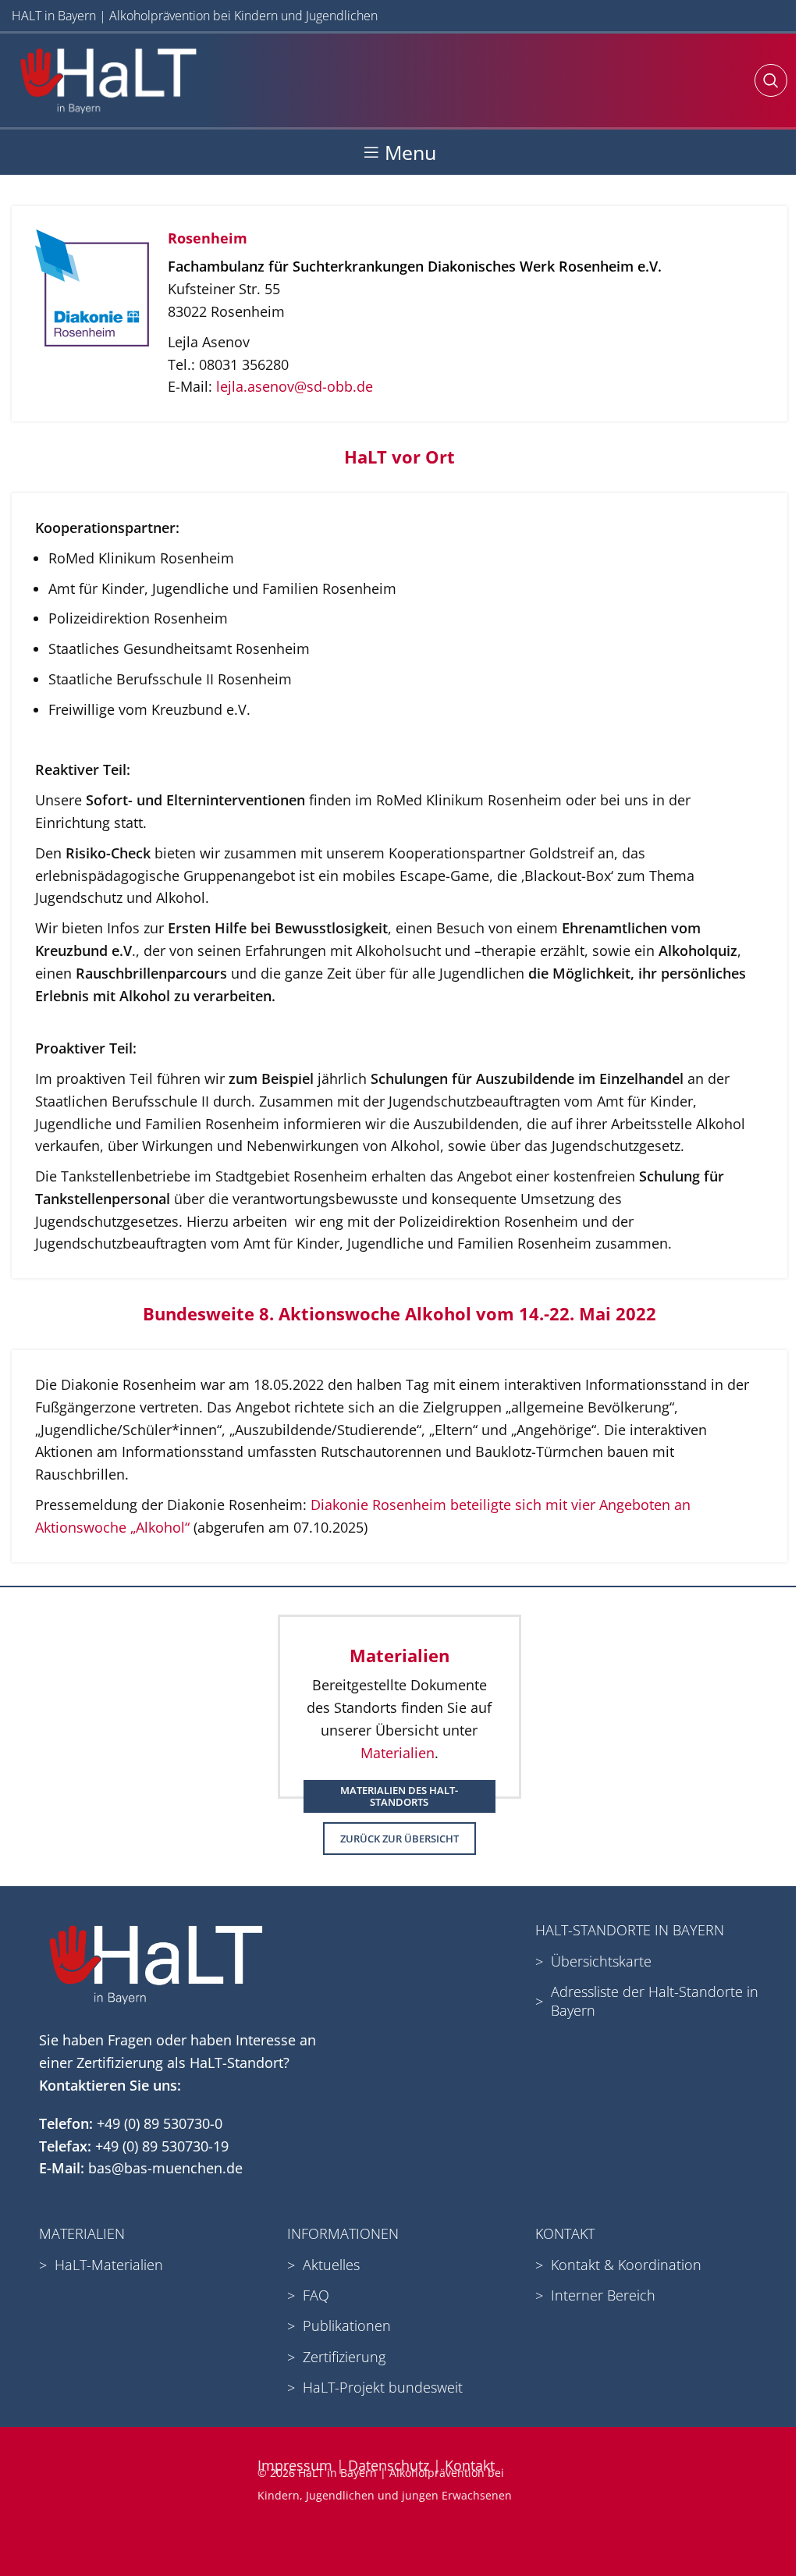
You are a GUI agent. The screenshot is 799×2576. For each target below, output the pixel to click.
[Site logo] (108, 79)
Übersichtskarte (601, 1961)
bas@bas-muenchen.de (165, 2168)
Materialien (398, 1753)
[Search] (771, 80)
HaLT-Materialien (109, 2265)
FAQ (316, 2295)
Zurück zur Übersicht (399, 1839)
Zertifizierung (344, 2357)
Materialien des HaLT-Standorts (399, 1796)
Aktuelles (331, 2265)
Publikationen (347, 2326)
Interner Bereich (603, 2295)
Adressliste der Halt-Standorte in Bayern (655, 2000)
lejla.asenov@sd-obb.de (295, 386)
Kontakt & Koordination (626, 2265)
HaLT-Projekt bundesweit (383, 2387)
